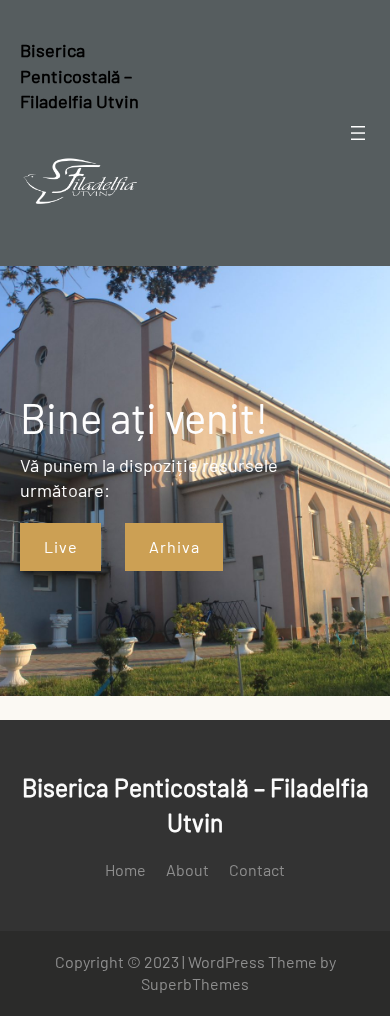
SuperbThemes (195, 983)
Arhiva (174, 546)
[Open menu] (358, 133)
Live (61, 546)
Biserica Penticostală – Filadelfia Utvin (79, 75)
